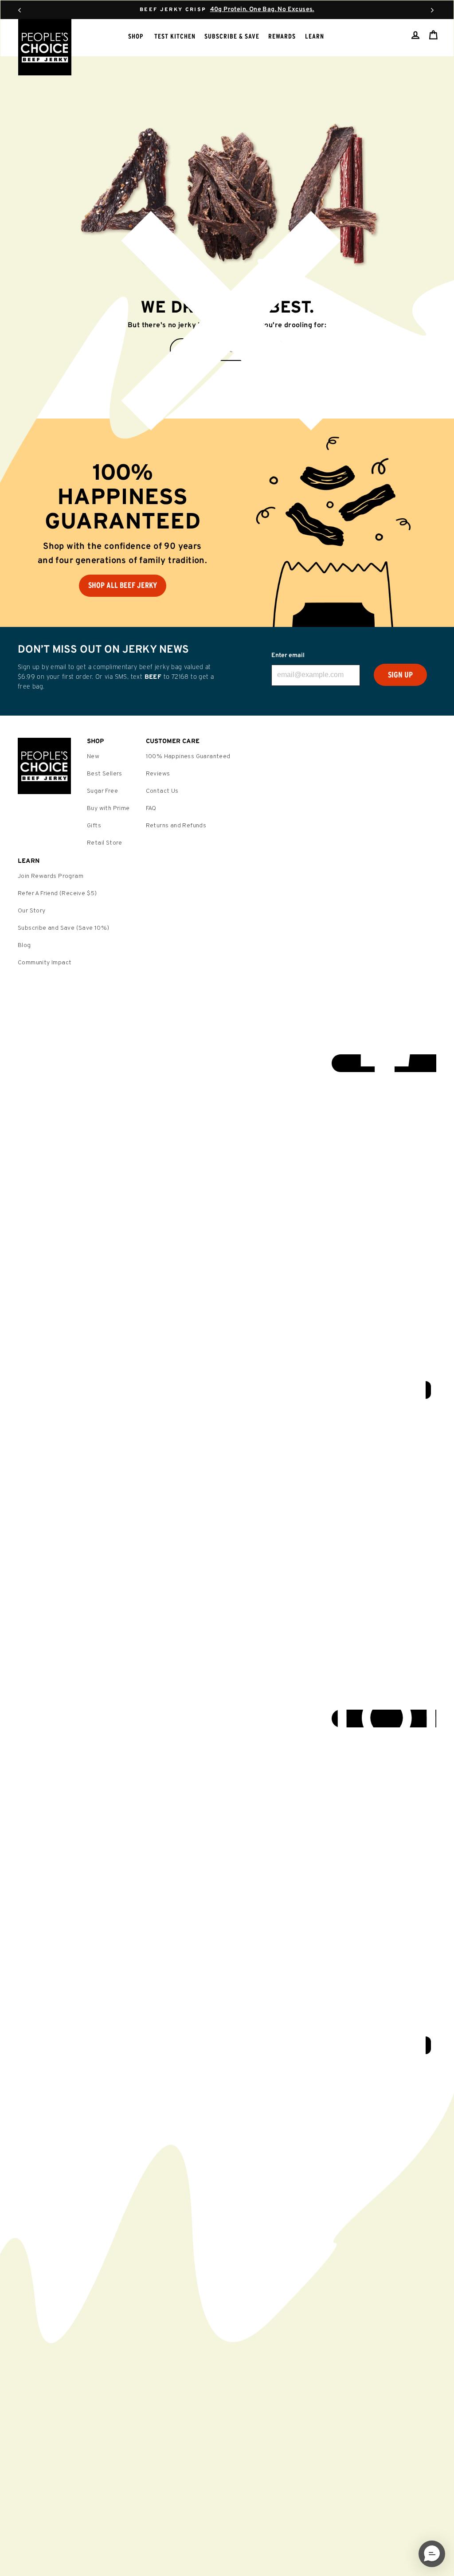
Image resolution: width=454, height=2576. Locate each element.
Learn (315, 36)
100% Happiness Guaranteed (188, 757)
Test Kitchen (175, 36)
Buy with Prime (108, 808)
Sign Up (400, 675)
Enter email (288, 656)
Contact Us (162, 791)
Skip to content (227, 9)
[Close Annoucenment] (227, 327)
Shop (136, 36)
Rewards (282, 36)
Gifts (94, 826)
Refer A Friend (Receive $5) (57, 894)
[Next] (432, 10)
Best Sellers (105, 774)
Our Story (32, 911)
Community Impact (45, 963)
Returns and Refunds (176, 826)
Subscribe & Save (232, 36)
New (93, 757)
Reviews (158, 774)
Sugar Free (102, 791)
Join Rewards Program (51, 876)
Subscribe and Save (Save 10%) (64, 928)
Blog (24, 945)
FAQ (151, 808)
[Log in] (415, 35)
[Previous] (20, 10)
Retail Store (105, 843)
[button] (432, 2554)
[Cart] (433, 35)
